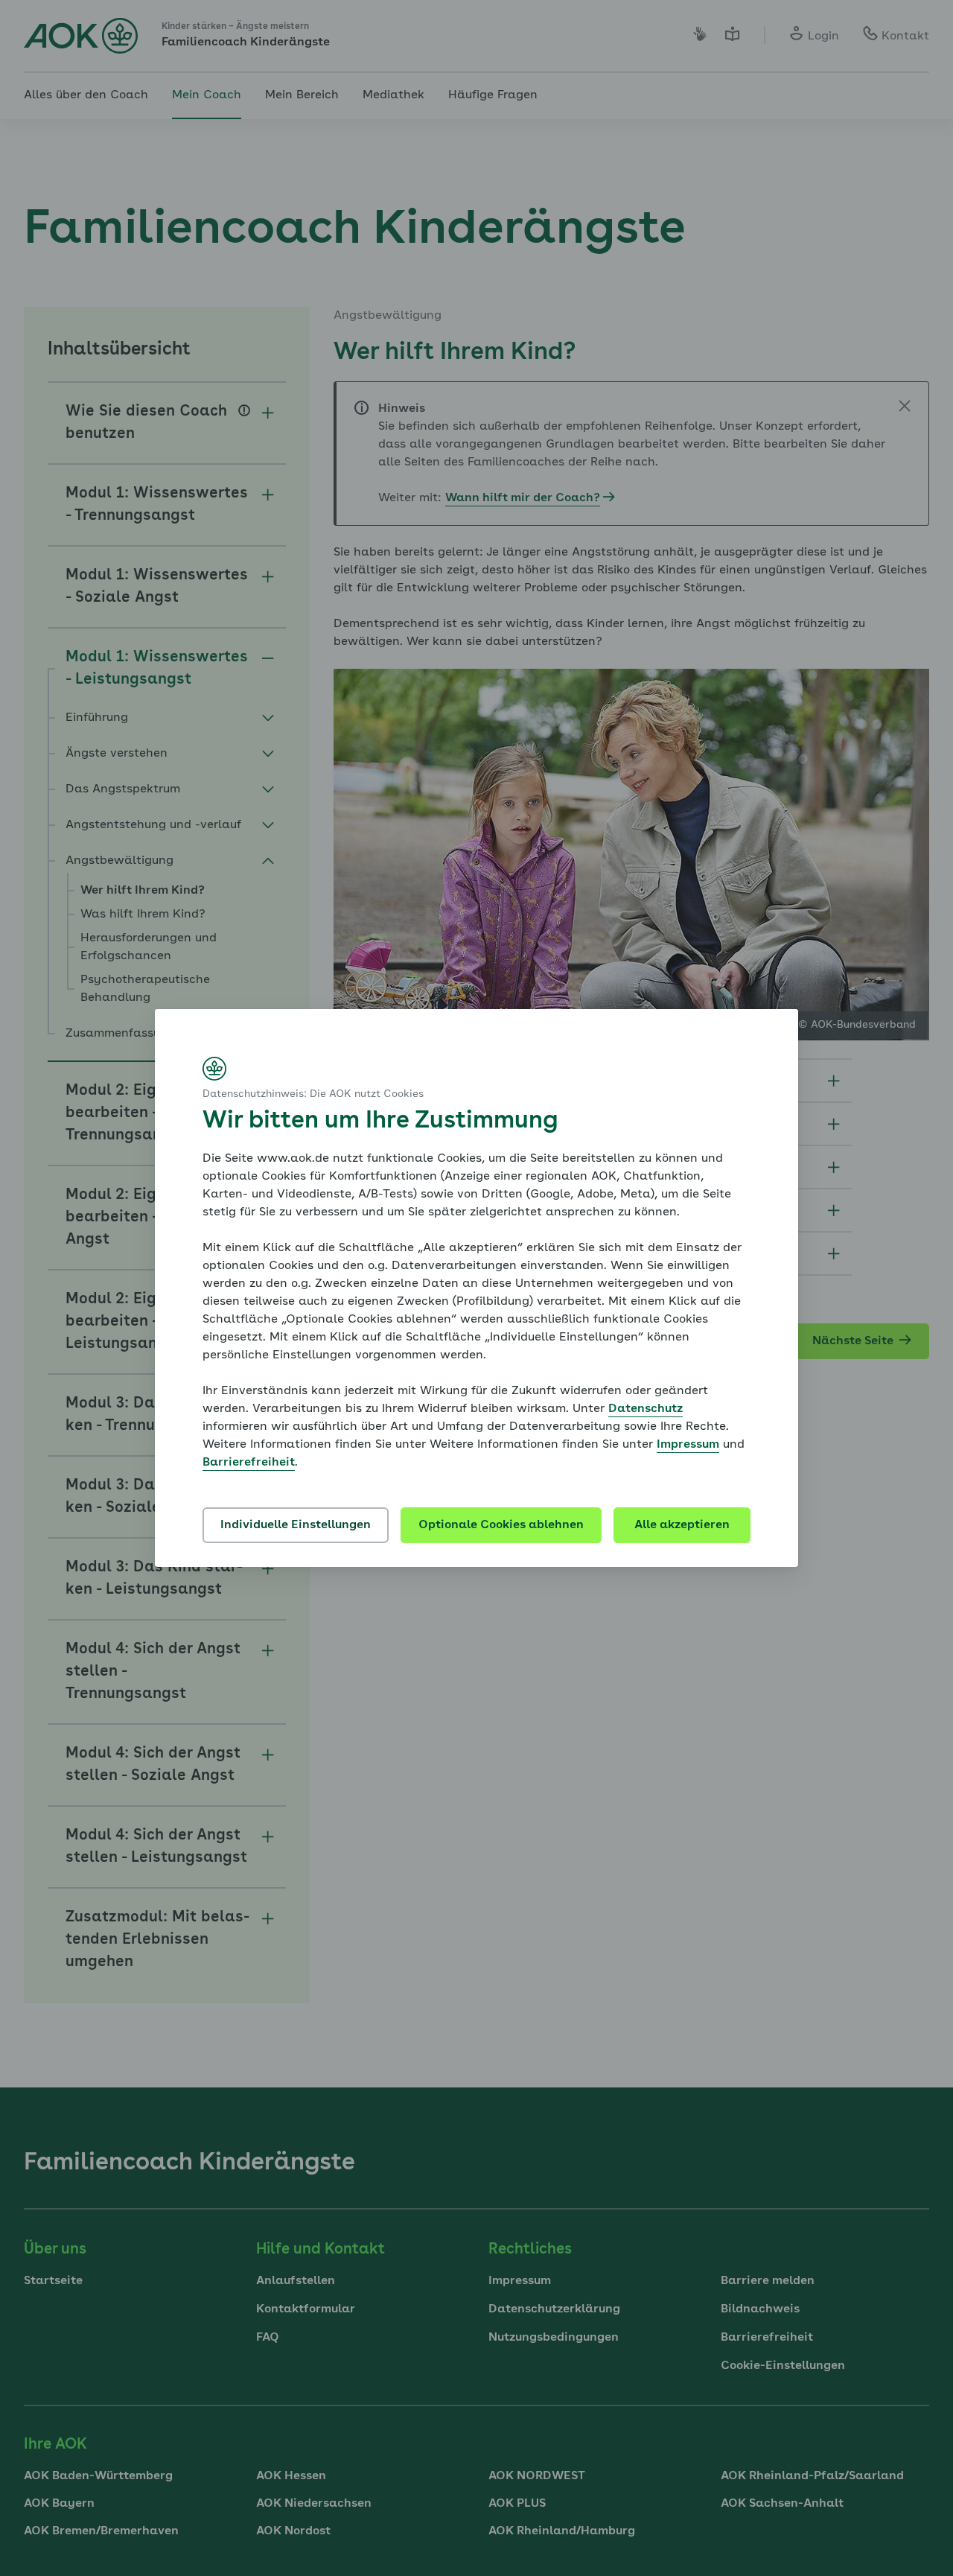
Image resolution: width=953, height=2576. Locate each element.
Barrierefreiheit (249, 1463)
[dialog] (476, 1288)
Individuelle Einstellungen (296, 1525)
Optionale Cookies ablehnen (501, 1525)
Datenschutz (646, 1409)
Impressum (688, 1445)
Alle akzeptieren (682, 1525)
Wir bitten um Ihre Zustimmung (380, 1122)
